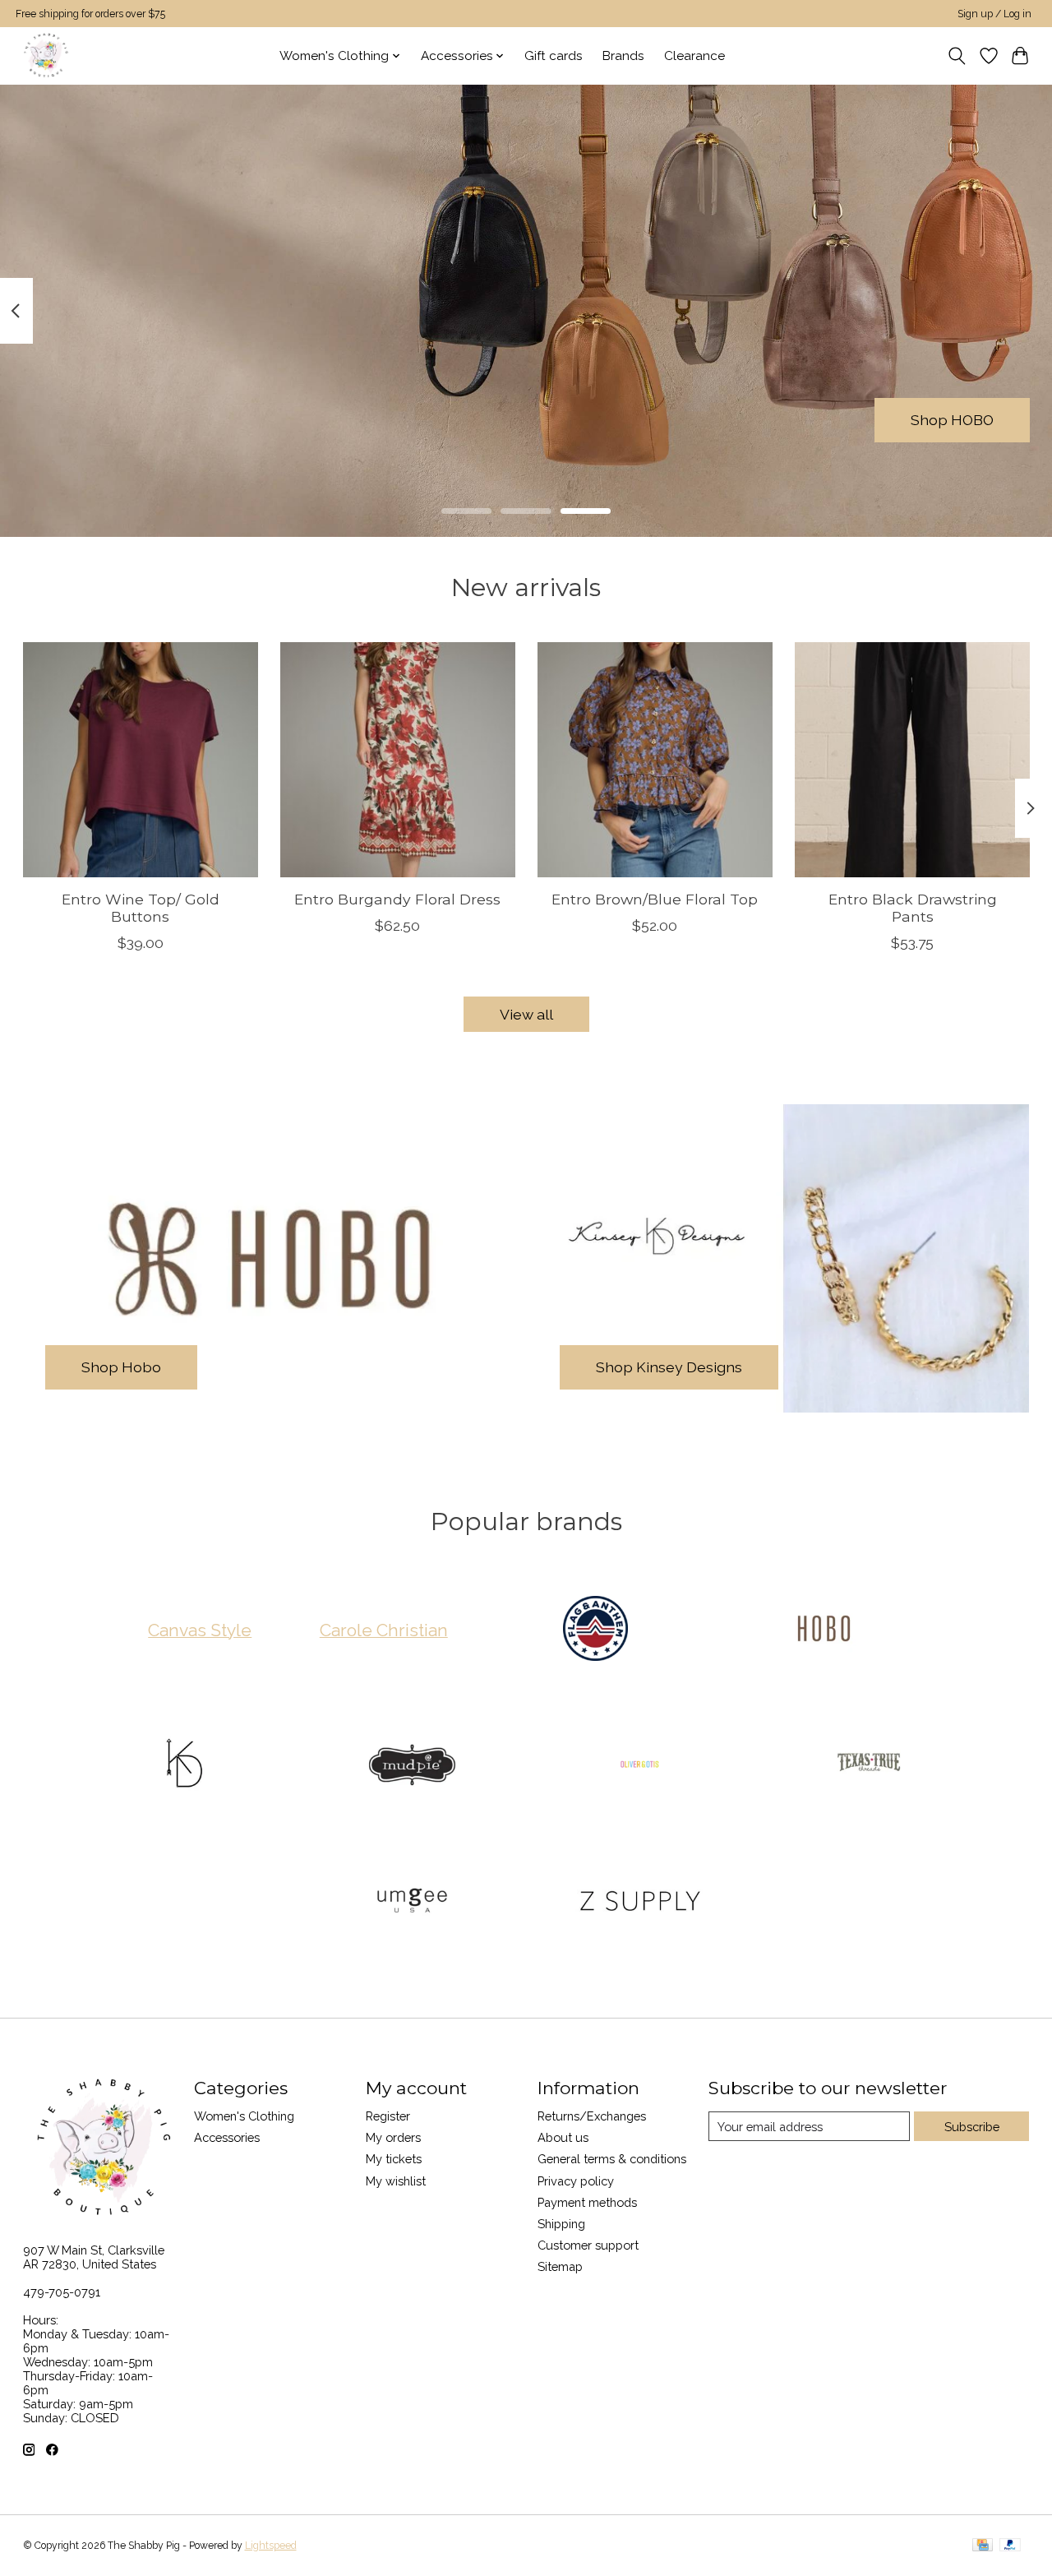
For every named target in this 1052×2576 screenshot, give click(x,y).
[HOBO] (824, 1630)
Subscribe (972, 2127)
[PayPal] (1010, 2546)
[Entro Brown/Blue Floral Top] (655, 760)
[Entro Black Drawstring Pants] (912, 760)
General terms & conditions (612, 2159)
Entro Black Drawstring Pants (912, 908)
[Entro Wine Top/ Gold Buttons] (141, 760)
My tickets (394, 2159)
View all (526, 1014)
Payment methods (587, 2202)
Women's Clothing (244, 2116)
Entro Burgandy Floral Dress (397, 899)
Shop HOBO (952, 420)
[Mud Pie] (412, 1766)
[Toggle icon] (956, 56)
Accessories (227, 2137)
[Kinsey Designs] (184, 1766)
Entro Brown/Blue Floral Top (655, 899)
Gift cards (554, 56)
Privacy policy (576, 2181)
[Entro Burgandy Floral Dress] (398, 760)
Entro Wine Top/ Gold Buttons (140, 908)
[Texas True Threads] (868, 1766)
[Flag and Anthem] (596, 1630)
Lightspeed (271, 2546)
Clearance (694, 56)
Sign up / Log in (994, 14)
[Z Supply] (640, 1903)
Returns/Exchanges (592, 2116)
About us (563, 2137)
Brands (623, 56)
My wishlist (396, 2181)
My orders (393, 2137)
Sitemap (560, 2266)
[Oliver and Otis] (640, 1766)
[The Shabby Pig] (44, 55)
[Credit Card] (983, 2546)
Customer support (588, 2245)
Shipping (561, 2224)
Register (388, 2116)
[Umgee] (412, 1903)
